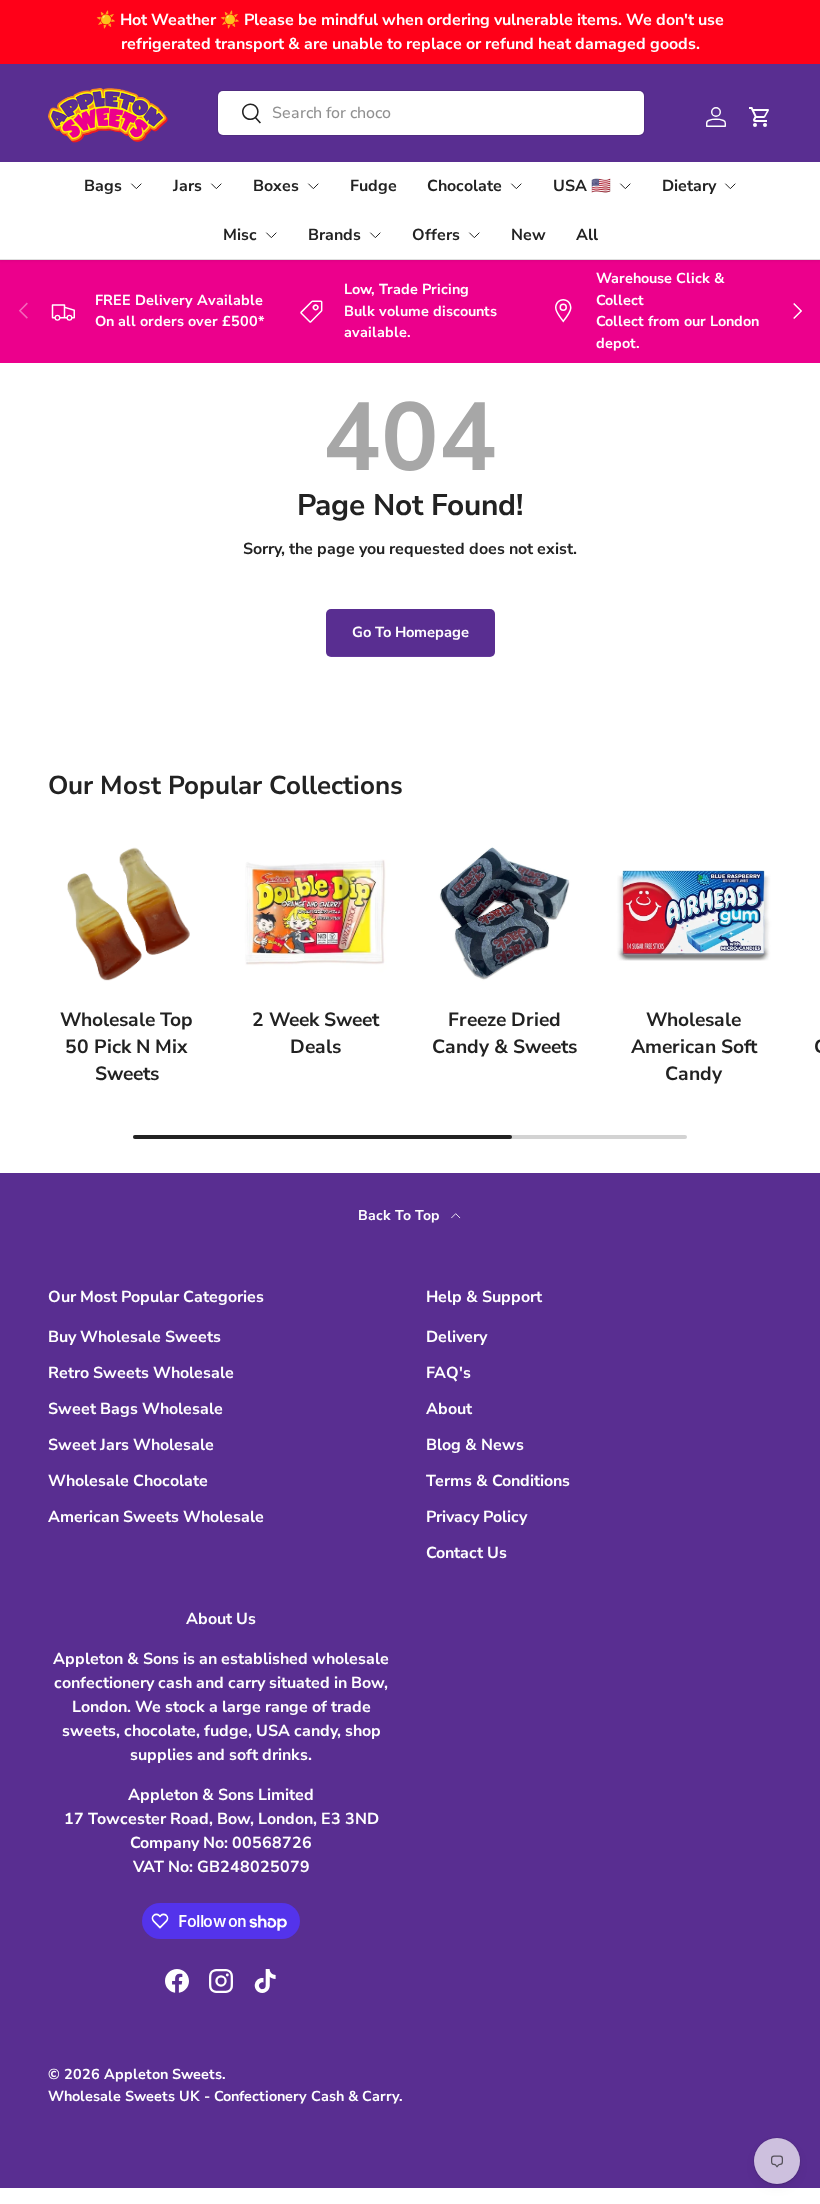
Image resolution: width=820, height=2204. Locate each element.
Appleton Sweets (163, 2074)
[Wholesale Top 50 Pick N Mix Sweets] (126, 912)
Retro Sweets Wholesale (141, 1373)
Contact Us (466, 1553)
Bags (103, 186)
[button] (760, 117)
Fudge (373, 186)
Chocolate (464, 186)
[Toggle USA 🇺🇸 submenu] (625, 186)
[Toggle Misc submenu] (271, 235)
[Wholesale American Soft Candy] (693, 912)
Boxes (276, 186)
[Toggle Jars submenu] (216, 186)
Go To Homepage (410, 632)
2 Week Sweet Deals (315, 1033)
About (449, 1409)
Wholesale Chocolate (128, 1481)
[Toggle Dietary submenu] (730, 186)
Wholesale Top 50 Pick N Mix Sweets (126, 1047)
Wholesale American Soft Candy (694, 1047)
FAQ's (448, 1373)
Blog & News (475, 1445)
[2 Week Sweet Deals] (315, 912)
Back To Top (400, 1215)
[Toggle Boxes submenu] (313, 186)
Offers (436, 235)
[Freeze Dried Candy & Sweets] (504, 912)
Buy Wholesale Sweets (134, 1337)
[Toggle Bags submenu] (136, 186)
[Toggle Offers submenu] (474, 235)
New (528, 235)
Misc (240, 235)
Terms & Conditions (498, 1481)
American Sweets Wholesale (156, 1517)
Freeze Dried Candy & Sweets (504, 1033)
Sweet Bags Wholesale (135, 1409)
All (587, 235)
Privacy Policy (476, 1517)
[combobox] (430, 113)
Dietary (689, 186)
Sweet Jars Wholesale (131, 1445)
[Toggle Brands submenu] (375, 235)
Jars (187, 186)
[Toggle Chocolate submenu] (516, 186)
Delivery (456, 1337)
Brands (334, 235)
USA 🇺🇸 (582, 186)
